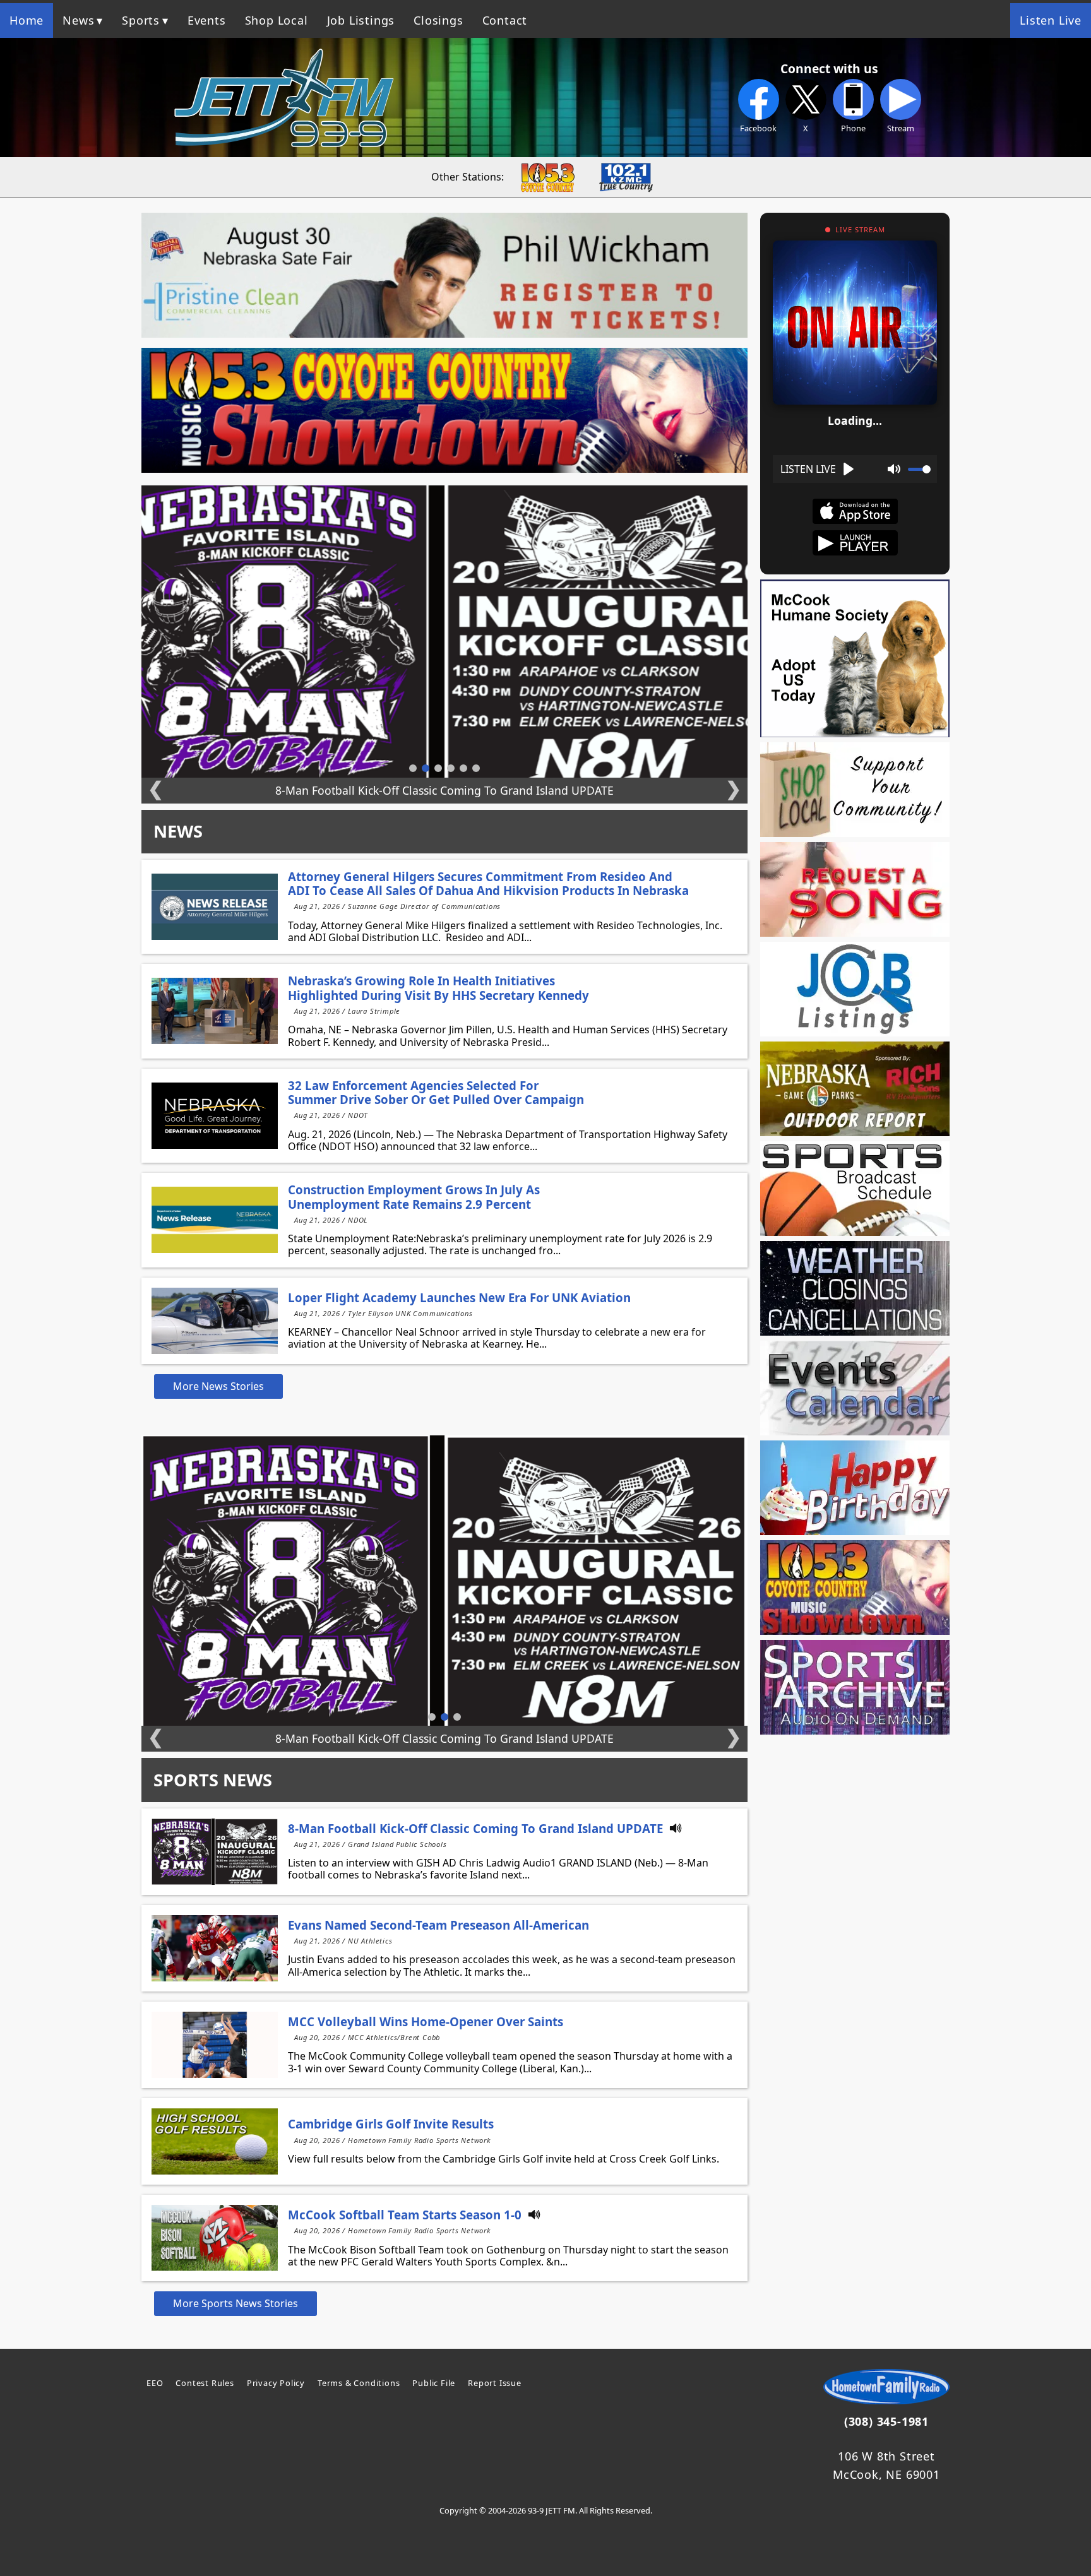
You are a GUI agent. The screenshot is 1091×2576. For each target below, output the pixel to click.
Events (207, 20)
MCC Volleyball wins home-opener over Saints (426, 2021)
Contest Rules (205, 2383)
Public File (434, 2383)
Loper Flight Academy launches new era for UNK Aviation (459, 1297)
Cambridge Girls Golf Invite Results (391, 2124)
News (78, 20)
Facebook (758, 128)
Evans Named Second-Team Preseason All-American (438, 1925)
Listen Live (1051, 20)
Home (27, 20)
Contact (505, 20)
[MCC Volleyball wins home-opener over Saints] (215, 2045)
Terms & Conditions (359, 2383)
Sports (141, 20)
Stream (901, 128)
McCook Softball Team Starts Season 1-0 (405, 2215)
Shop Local (277, 20)
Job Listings (361, 20)
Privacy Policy (276, 2383)
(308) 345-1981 (886, 2421)
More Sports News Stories (235, 2303)
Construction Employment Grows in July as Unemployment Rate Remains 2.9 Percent (414, 1196)
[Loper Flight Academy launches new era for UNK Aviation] (215, 1321)
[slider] (919, 469)
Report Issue (495, 2383)
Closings (438, 20)
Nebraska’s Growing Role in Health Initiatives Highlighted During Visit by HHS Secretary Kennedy (438, 988)
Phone (853, 128)
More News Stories (218, 1386)
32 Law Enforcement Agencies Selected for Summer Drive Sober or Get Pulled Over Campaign (436, 1092)
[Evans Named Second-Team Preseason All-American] (215, 1948)
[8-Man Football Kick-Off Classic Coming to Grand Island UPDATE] (215, 1852)
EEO (155, 2383)
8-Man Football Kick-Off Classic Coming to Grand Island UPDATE (475, 1828)
